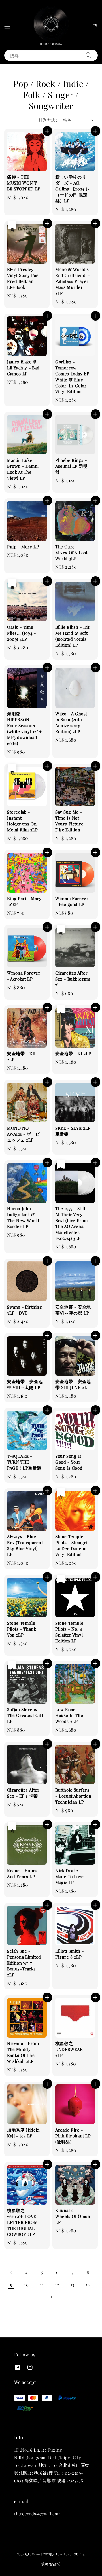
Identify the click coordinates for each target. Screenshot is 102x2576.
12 (57, 2285)
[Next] (51, 2297)
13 (73, 2285)
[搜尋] (89, 55)
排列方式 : (48, 120)
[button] (7, 26)
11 (42, 2285)
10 (27, 2285)
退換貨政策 (51, 2564)
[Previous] (11, 2272)
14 (88, 2285)
